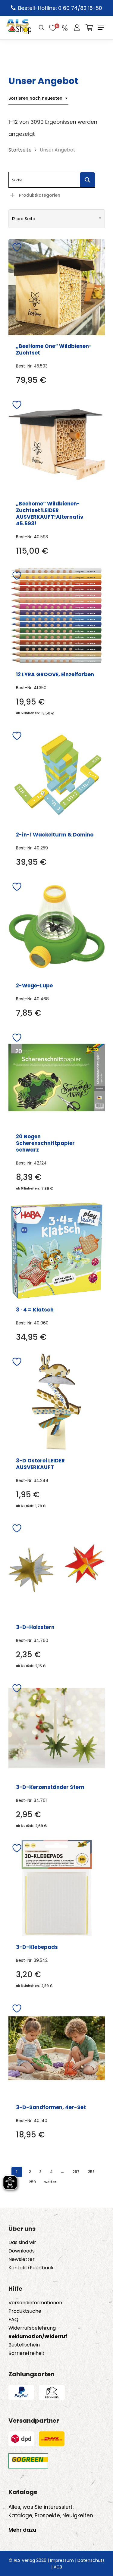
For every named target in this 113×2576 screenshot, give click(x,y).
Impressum (62, 2560)
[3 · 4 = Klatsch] (57, 1251)
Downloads (22, 2251)
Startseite (20, 150)
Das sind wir (22, 2243)
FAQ (13, 2320)
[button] (101, 28)
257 (76, 2172)
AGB (58, 2567)
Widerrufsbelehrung (32, 2328)
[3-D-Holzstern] (57, 1568)
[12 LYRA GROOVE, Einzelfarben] (57, 615)
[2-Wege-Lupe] (57, 927)
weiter (50, 2182)
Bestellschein (24, 2345)
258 (91, 2172)
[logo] (19, 28)
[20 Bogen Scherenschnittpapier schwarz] (57, 1077)
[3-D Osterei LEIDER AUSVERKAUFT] (57, 1402)
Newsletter (22, 2259)
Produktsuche (25, 2311)
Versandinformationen (35, 2303)
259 (32, 2182)
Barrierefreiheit (27, 2353)
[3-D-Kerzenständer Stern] (57, 1728)
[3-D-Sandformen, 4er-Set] (57, 2048)
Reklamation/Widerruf (38, 2337)
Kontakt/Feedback (31, 2268)
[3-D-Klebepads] (57, 1888)
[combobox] (38, 98)
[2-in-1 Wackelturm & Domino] (57, 776)
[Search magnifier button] (87, 180)
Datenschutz (91, 2560)
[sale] (65, 28)
